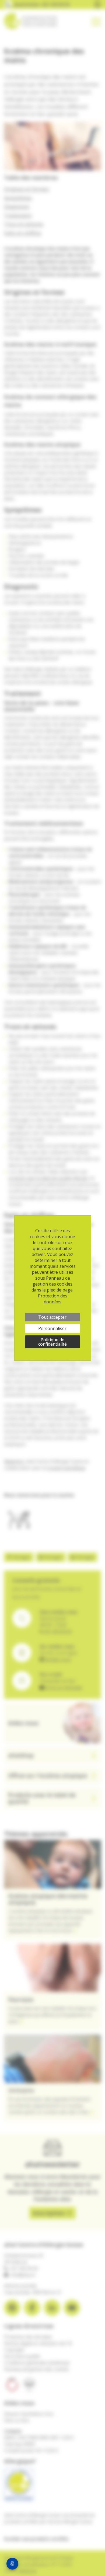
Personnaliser (52, 1328)
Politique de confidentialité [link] (52, 1342)
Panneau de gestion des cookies (52, 1281)
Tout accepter (52, 1317)
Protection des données (53, 1299)
